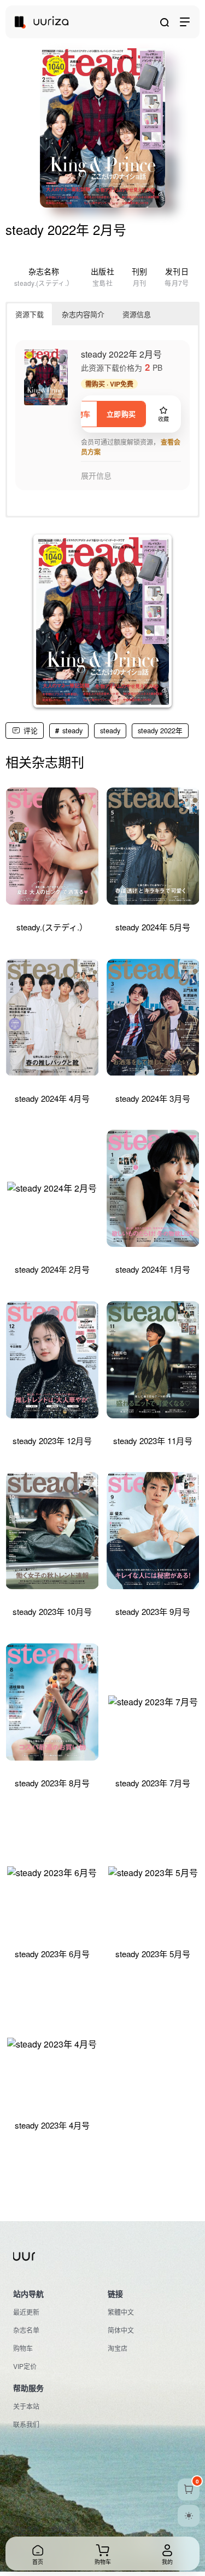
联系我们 (26, 2424)
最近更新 (26, 2312)
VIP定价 (25, 2366)
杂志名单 (26, 2330)
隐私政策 (65, 2529)
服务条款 (26, 2529)
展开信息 (96, 476)
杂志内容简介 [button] (83, 314)
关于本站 (26, 2406)
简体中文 (121, 2330)
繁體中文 (121, 2312)
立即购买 (121, 414)
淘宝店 (118, 2348)
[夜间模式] (189, 2516)
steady (72, 730)
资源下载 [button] (30, 314)
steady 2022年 (160, 730)
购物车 (23, 2348)
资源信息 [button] (137, 314)
